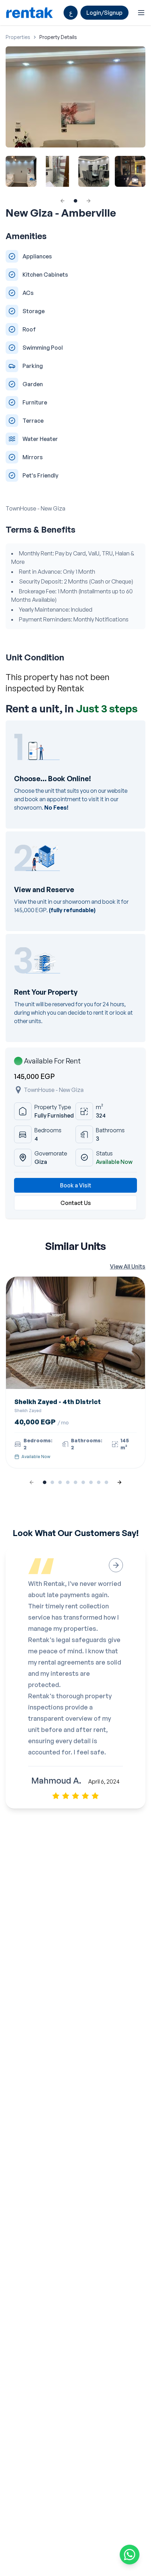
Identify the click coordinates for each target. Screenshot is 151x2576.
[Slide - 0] (75, 201)
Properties (18, 37)
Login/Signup (104, 13)
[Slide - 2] (60, 1482)
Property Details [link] (58, 37)
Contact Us (76, 1203)
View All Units (128, 1266)
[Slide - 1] (52, 1482)
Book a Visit (76, 1185)
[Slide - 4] (75, 1482)
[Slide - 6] (91, 1482)
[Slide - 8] (106, 1482)
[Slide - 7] (99, 1482)
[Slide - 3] (68, 1482)
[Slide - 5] (83, 1482)
